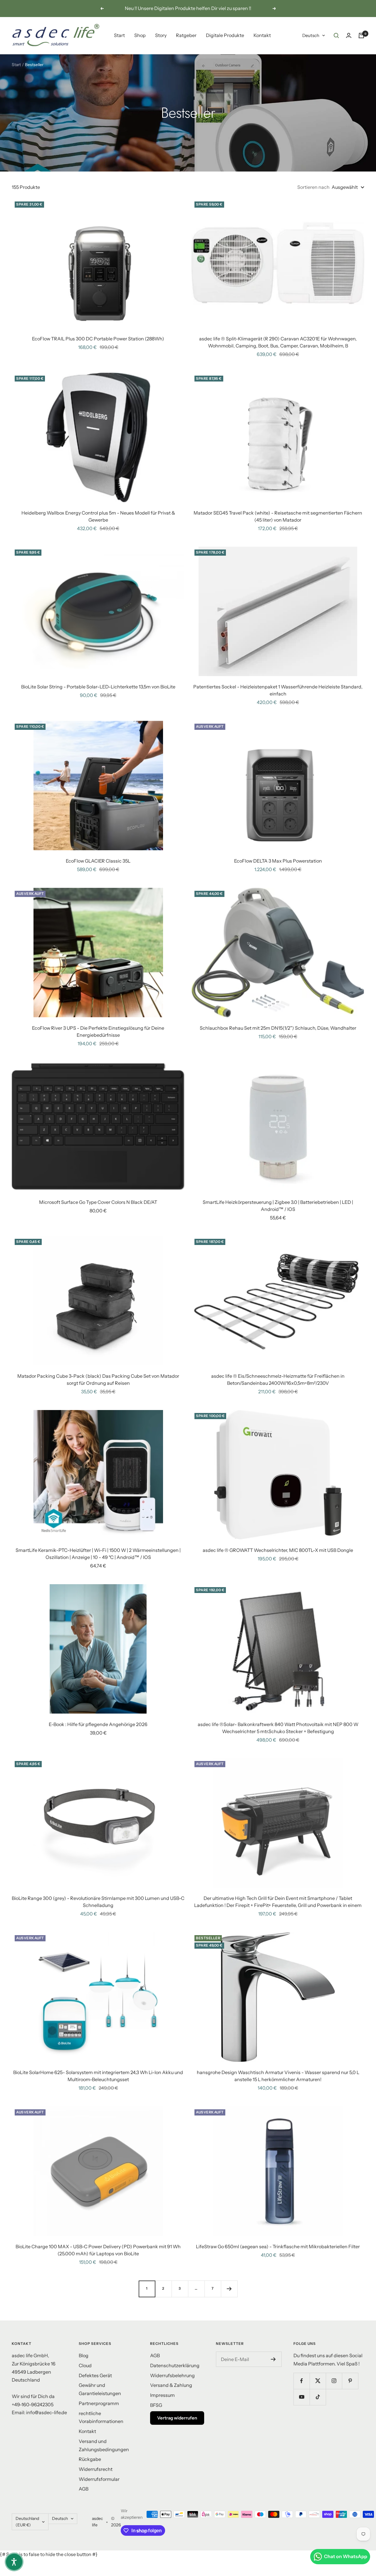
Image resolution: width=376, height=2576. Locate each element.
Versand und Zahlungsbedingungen (104, 2445)
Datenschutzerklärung (175, 2365)
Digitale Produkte (225, 35)
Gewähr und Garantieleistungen (100, 2389)
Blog (84, 2355)
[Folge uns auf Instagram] (334, 2381)
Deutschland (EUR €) (27, 2522)
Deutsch (311, 35)
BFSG (156, 2405)
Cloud (85, 2365)
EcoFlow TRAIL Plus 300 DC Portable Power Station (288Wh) (98, 339)
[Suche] (336, 36)
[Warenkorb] (361, 36)
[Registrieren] (273, 2359)
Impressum (162, 2395)
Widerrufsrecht (96, 2469)
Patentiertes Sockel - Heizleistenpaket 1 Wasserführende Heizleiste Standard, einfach (278, 690)
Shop (140, 35)
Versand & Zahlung (171, 2385)
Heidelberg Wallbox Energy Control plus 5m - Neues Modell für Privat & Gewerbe (98, 516)
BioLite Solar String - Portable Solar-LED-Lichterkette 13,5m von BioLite (98, 687)
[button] (14, 2562)
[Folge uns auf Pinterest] (350, 2381)
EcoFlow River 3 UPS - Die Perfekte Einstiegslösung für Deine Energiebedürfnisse (98, 1031)
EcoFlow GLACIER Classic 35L (98, 861)
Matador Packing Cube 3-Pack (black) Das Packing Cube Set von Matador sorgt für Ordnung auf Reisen (98, 1379)
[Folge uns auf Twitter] (318, 2381)
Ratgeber (186, 35)
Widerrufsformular (99, 2479)
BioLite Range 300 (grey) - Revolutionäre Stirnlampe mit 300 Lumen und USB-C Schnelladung (98, 1902)
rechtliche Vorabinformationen (101, 2417)
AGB (84, 2489)
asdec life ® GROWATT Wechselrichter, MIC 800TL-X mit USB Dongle (278, 1550)
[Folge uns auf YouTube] (302, 2397)
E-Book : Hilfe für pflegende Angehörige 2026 (98, 1724)
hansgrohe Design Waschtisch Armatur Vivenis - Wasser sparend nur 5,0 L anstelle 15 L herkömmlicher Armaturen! (278, 2076)
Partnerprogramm (99, 2403)
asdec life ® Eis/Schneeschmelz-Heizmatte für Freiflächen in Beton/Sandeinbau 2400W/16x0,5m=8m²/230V (278, 1379)
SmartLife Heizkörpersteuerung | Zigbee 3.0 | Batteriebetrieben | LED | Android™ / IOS (278, 1206)
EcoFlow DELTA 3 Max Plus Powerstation (278, 861)
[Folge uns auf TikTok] (318, 2397)
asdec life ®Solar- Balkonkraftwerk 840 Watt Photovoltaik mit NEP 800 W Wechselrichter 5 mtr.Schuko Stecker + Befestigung (278, 1728)
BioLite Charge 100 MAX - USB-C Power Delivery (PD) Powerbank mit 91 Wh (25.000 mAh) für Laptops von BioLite (98, 2250)
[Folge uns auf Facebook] (302, 2381)
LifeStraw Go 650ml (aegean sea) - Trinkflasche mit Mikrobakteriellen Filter (278, 2246)
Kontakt (262, 35)
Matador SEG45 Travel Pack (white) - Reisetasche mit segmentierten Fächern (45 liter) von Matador (278, 516)
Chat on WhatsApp (346, 2556)
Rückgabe (90, 2459)
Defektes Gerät (95, 2375)
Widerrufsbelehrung (172, 2375)
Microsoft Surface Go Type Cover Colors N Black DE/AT (98, 1202)
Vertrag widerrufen (177, 2418)
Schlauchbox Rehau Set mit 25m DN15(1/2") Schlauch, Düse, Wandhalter (278, 1028)
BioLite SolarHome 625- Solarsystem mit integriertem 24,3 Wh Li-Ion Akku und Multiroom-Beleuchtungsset (98, 2076)
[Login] (349, 35)
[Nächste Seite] (229, 2289)
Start (119, 35)
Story (161, 35)
